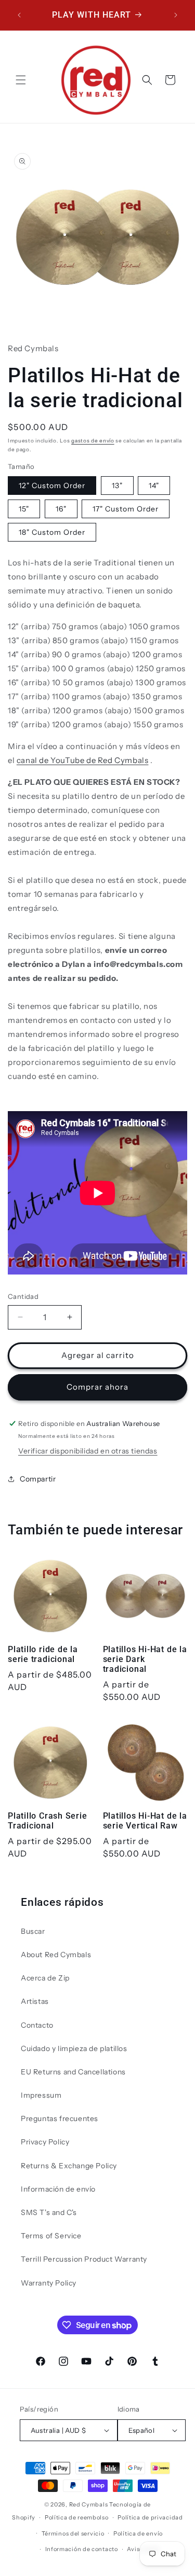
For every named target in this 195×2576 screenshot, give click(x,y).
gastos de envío (93, 441)
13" (117, 486)
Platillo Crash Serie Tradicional (48, 1821)
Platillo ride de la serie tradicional (43, 1654)
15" (24, 509)
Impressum (41, 2095)
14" (154, 486)
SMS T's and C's (49, 2212)
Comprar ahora (97, 1387)
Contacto (37, 2025)
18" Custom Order (52, 532)
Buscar (33, 1931)
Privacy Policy (45, 2142)
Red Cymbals (89, 2504)
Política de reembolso (77, 2517)
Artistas (35, 2001)
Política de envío (138, 2533)
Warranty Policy (49, 2283)
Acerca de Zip (45, 1978)
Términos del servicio (73, 2533)
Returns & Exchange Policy (69, 2166)
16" (61, 509)
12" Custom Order (52, 486)
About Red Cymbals (56, 1955)
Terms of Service (51, 2236)
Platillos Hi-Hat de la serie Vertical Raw (145, 1821)
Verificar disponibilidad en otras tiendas (88, 1451)
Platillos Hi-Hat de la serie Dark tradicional (145, 1659)
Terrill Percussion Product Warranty (84, 2259)
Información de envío (58, 2189)
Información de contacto (82, 2549)
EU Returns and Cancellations (73, 2072)
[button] (21, 80)
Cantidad (23, 1296)
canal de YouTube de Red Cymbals (83, 760)
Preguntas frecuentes (60, 2118)
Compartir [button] (38, 1479)
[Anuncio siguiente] (176, 15)
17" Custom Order (126, 509)
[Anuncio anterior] (19, 15)
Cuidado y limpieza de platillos (74, 2048)
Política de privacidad (150, 2517)
